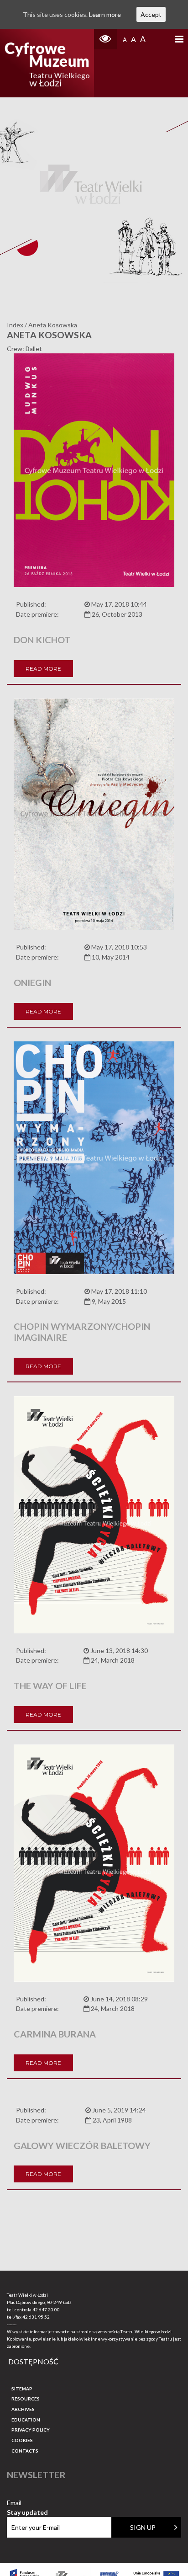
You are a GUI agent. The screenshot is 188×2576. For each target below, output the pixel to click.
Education (26, 2420)
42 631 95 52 (36, 2317)
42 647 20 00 (46, 2309)
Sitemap (22, 2389)
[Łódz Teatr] (47, 63)
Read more (43, 669)
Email (27, 2503)
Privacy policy (31, 2430)
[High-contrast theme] (105, 39)
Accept (151, 14)
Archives (23, 2409)
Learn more (105, 14)
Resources (26, 2399)
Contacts (25, 2451)
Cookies (22, 2440)
